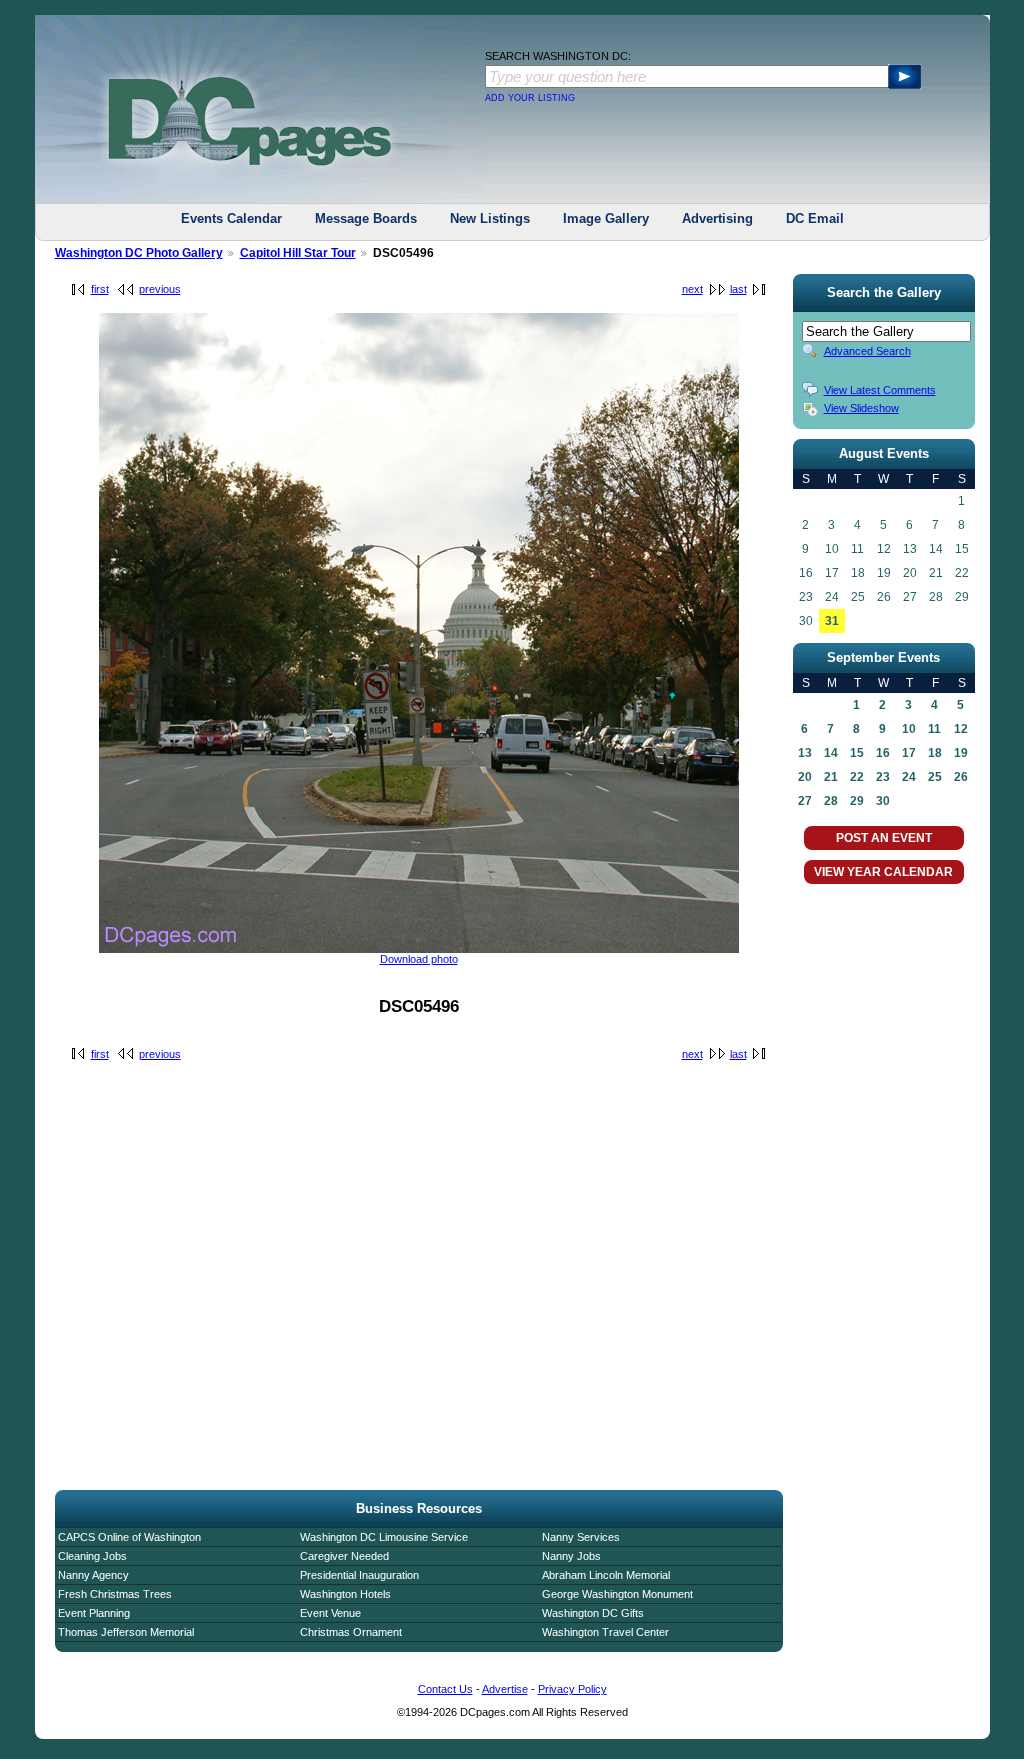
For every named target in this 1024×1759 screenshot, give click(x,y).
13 (805, 753)
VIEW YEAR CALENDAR (883, 872)
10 (909, 729)
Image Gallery (606, 218)
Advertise (505, 1689)
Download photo (419, 959)
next (692, 289)
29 (857, 801)
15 (857, 753)
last (738, 289)
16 (883, 753)
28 (831, 801)
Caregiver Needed (344, 1556)
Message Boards (366, 218)
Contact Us (445, 1689)
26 (961, 777)
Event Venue (330, 1613)
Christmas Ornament (351, 1632)
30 (883, 801)
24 (909, 777)
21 (831, 777)
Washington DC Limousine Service (384, 1537)
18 (935, 753)
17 (909, 753)
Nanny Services (581, 1537)
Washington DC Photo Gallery (139, 253)
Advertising (717, 218)
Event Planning (94, 1613)
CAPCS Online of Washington (129, 1537)
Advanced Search (867, 351)
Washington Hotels (345, 1594)
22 (857, 777)
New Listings (490, 218)
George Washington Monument (617, 1594)
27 (805, 801)
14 (831, 753)
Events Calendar (231, 218)
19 (961, 753)
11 (934, 729)
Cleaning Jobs (92, 1556)
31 (832, 621)
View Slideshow (861, 408)
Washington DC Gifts (593, 1613)
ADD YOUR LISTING (530, 98)
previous (160, 289)
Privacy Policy (572, 1689)
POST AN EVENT (884, 838)
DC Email (815, 218)
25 (935, 777)
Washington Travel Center (605, 1632)
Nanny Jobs (571, 1556)
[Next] (419, 949)
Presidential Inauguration (359, 1575)
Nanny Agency (93, 1575)
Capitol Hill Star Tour (298, 253)
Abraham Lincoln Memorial (606, 1575)
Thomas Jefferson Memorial (126, 1632)
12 (961, 729)
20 (805, 777)
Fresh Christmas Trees (115, 1594)
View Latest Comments (880, 390)
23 (883, 777)
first (100, 289)
